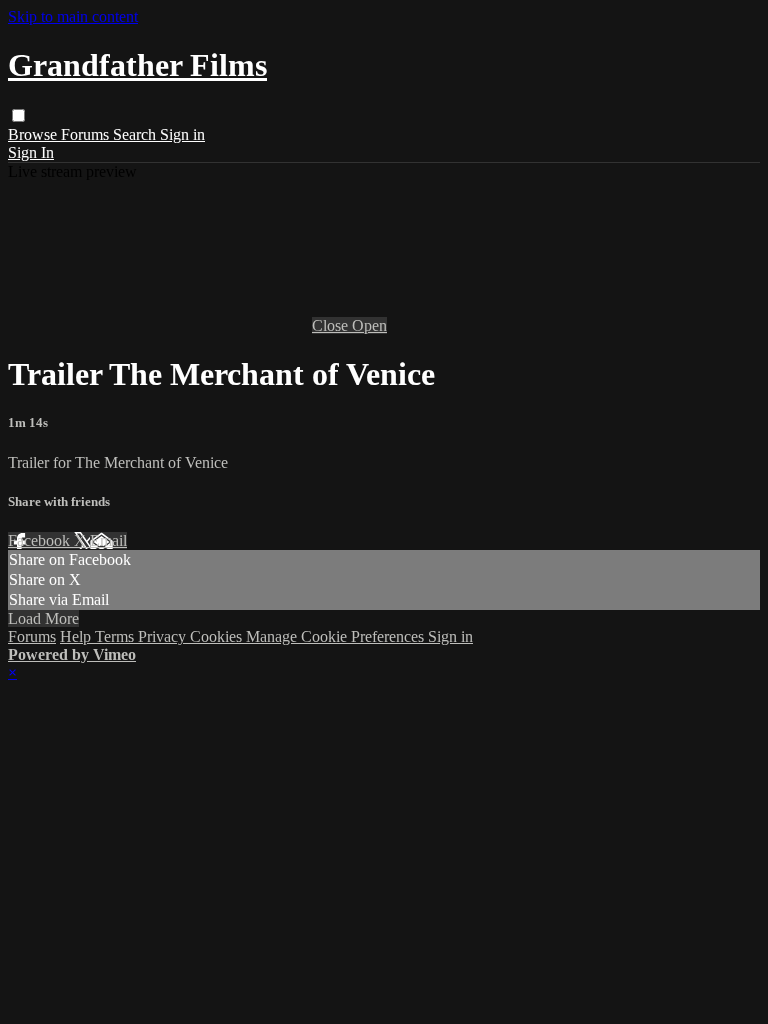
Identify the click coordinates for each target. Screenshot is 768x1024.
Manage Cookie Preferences (337, 636)
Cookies (218, 636)
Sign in (182, 134)
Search (136, 134)
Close (332, 325)
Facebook (41, 540)
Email (108, 540)
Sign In (31, 152)
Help (77, 636)
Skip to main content (73, 16)
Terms (116, 636)
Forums (87, 134)
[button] (18, 115)
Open (369, 325)
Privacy (164, 636)
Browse (34, 134)
